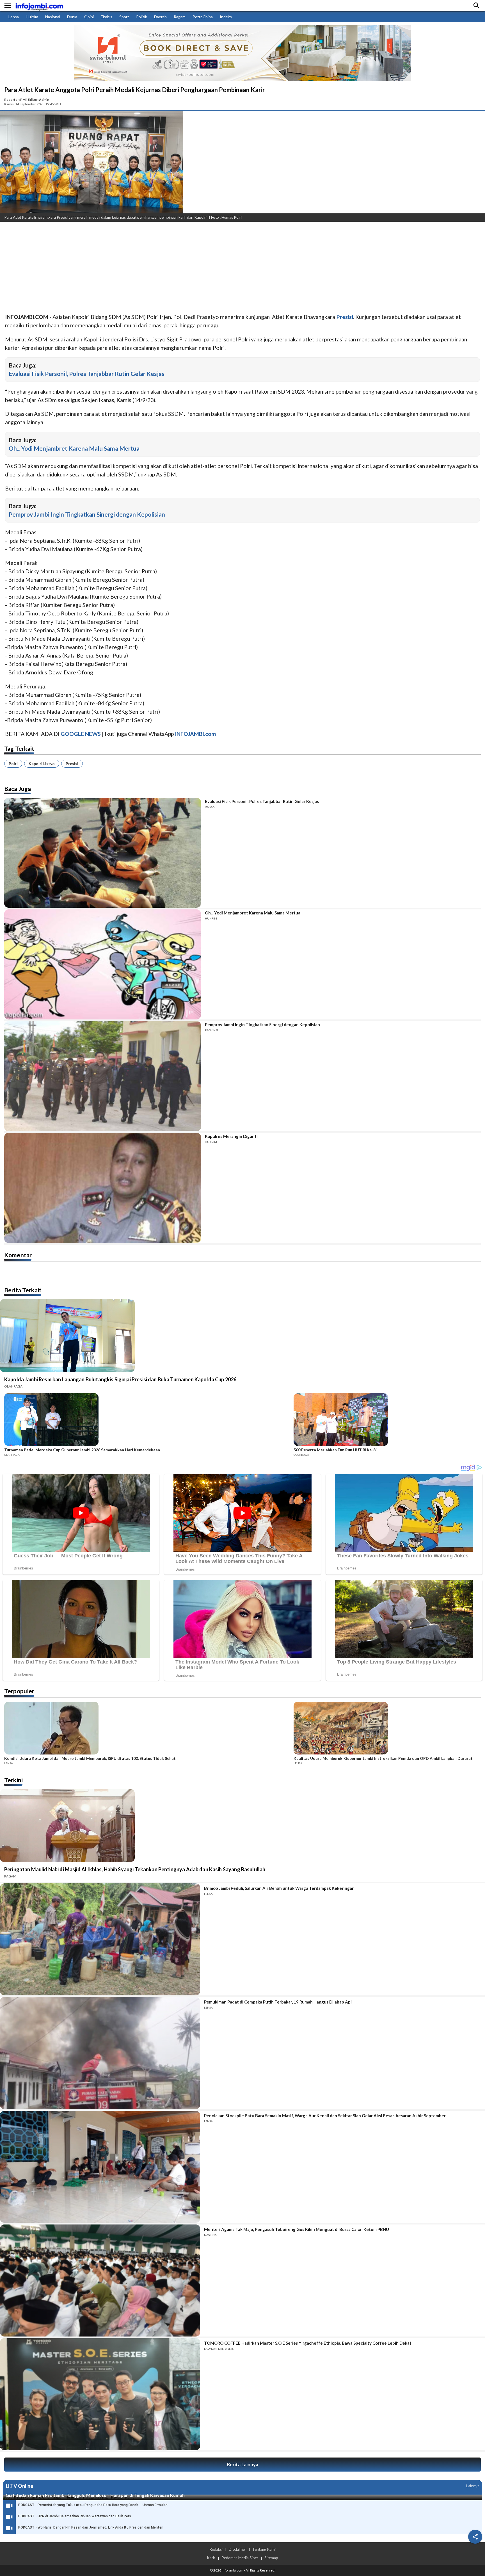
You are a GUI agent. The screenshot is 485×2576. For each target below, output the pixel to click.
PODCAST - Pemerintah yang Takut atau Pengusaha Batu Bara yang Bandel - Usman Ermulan (93, 2505)
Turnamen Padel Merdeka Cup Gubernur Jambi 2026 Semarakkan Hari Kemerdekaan (82, 1450)
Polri (13, 764)
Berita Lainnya (242, 2464)
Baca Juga (18, 789)
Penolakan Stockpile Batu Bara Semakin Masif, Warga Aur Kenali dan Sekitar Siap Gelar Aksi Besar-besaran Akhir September (325, 2116)
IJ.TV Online (19, 2486)
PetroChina (203, 17)
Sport (124, 17)
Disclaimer (237, 2549)
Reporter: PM (15, 100)
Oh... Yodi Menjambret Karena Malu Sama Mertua (74, 448)
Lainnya (473, 2486)
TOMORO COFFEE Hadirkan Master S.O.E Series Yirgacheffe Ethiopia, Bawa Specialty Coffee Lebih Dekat (308, 2343)
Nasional (53, 17)
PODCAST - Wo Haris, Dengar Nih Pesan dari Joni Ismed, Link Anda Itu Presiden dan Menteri (91, 2527)
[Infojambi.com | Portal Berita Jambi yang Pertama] (39, 6)
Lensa (14, 17)
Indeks (226, 17)
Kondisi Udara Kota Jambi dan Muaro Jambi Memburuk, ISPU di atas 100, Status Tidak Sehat (90, 1758)
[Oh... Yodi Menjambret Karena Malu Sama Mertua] (103, 964)
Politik (142, 17)
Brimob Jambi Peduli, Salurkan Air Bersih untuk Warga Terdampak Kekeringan (279, 1888)
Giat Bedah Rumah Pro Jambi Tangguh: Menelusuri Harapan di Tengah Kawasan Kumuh (95, 2495)
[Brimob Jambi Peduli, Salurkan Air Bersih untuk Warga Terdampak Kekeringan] (100, 1939)
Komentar (18, 1255)
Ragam (180, 17)
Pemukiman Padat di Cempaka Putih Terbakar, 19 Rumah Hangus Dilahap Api (278, 2002)
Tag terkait (19, 748)
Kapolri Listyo (42, 764)
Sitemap (271, 2558)
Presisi (72, 764)
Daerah (160, 17)
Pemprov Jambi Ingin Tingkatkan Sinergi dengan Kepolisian (87, 514)
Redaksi (216, 2549)
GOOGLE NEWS (81, 734)
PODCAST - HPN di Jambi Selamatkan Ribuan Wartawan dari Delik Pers (75, 2516)
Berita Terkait (23, 1290)
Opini (89, 17)
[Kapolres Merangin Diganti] (103, 1188)
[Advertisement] (168, 268)
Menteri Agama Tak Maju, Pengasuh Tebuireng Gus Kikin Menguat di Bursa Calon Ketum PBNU (297, 2229)
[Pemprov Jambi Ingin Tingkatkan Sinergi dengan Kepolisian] (103, 1076)
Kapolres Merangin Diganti (231, 1136)
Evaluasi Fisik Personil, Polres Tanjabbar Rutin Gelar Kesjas (87, 374)
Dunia (72, 17)
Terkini (13, 1780)
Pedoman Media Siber (240, 2558)
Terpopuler (19, 1691)
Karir (211, 2558)
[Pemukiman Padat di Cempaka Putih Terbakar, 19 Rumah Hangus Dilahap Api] (100, 2053)
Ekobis (107, 17)
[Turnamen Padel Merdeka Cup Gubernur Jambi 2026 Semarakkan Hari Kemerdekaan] (147, 1420)
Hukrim (32, 17)
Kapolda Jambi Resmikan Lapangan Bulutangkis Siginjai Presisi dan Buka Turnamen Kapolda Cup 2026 (120, 1379)
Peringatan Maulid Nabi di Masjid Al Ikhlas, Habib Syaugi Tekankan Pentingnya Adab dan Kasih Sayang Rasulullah (135, 1869)
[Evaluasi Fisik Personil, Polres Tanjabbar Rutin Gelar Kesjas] (103, 853)
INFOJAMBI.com (195, 734)
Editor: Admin (38, 100)
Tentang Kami (264, 2549)
